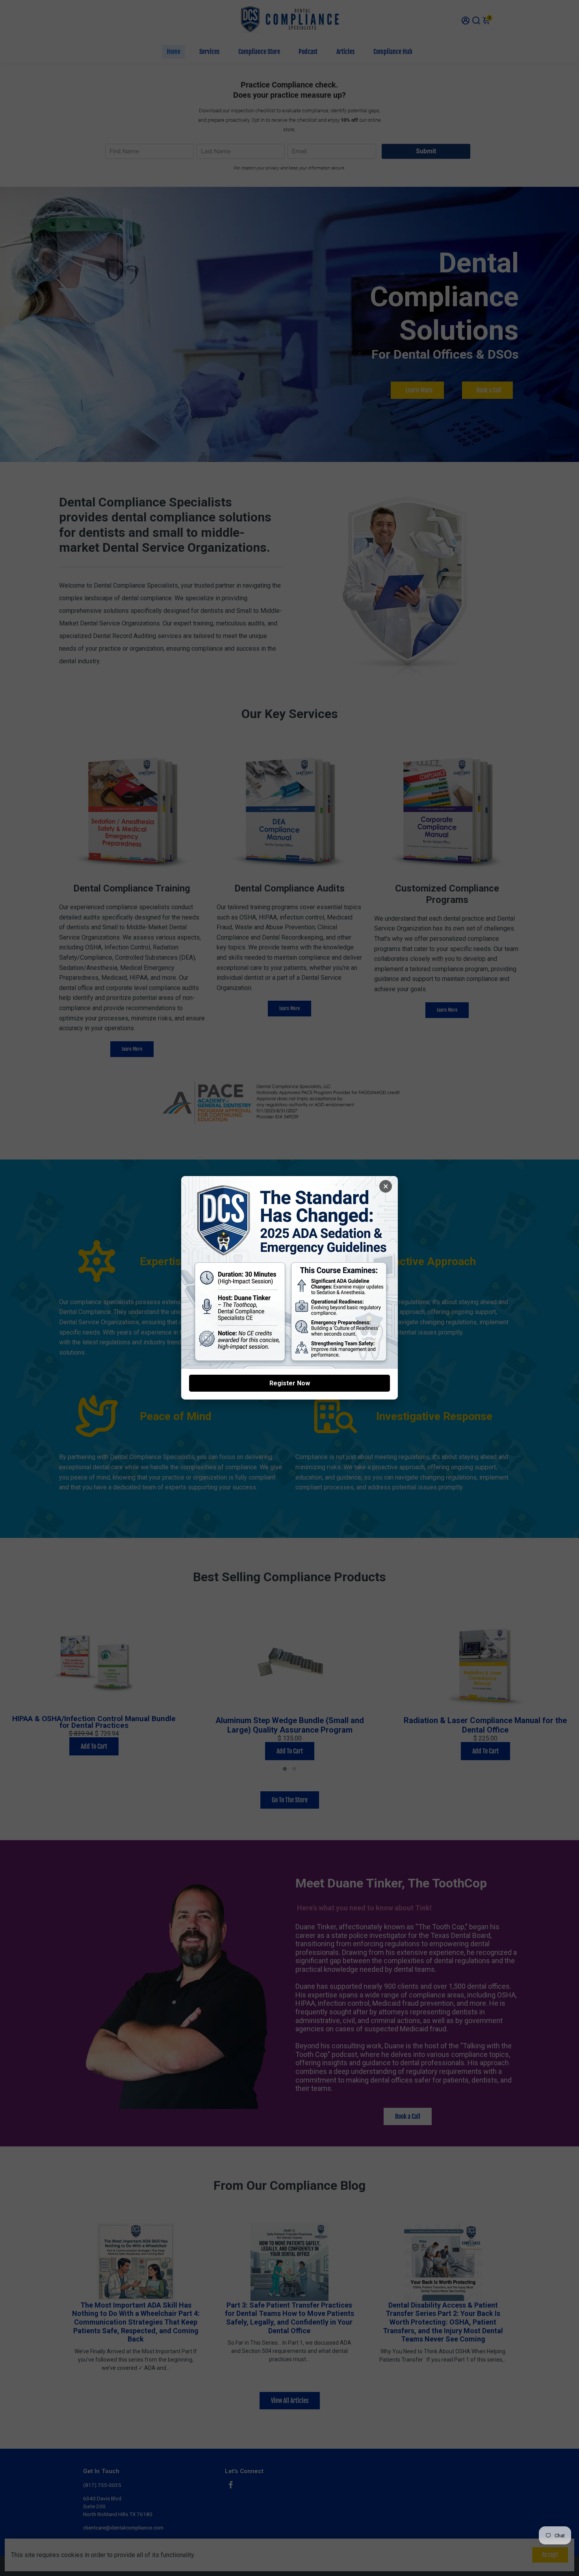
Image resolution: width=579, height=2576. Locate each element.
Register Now (290, 1384)
